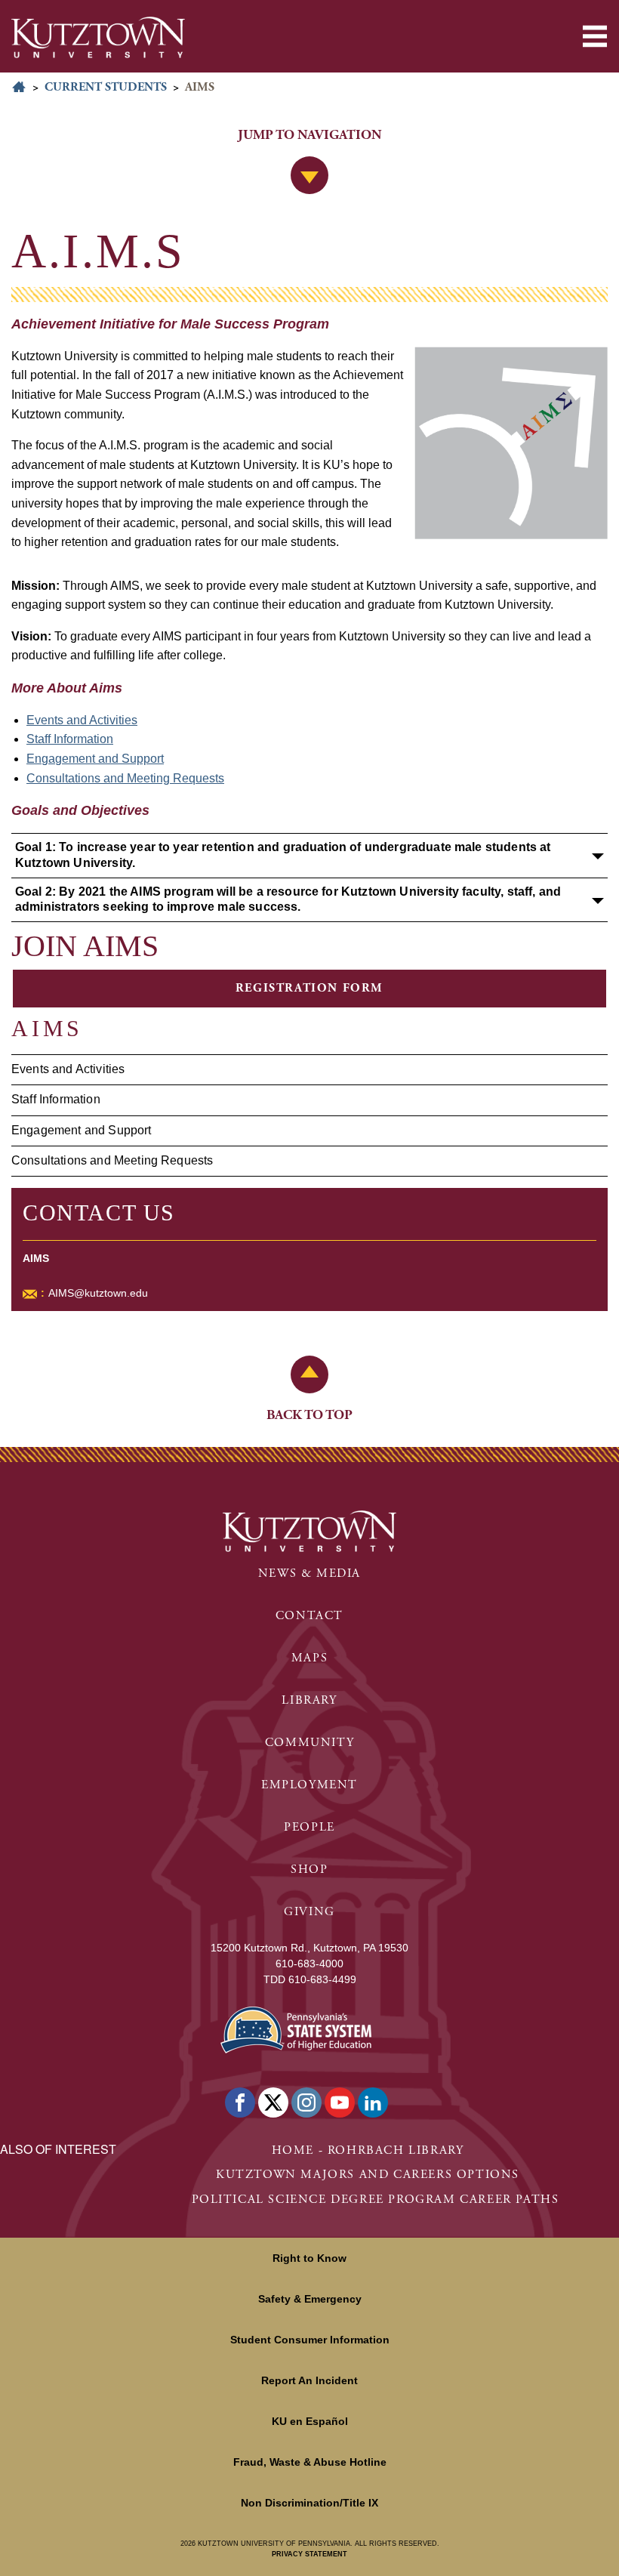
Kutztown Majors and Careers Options (368, 2175)
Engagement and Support (82, 1130)
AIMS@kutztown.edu (98, 1293)
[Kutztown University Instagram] (306, 2102)
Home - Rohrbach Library (368, 2150)
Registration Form (309, 988)
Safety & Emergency (310, 2299)
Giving (309, 1912)
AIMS (47, 1028)
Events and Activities (68, 1069)
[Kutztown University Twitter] (273, 2102)
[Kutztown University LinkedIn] (373, 2102)
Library (309, 1700)
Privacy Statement (309, 2554)
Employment (309, 1785)
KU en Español (310, 2421)
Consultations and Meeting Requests (112, 1160)
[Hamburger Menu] (595, 36)
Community (309, 1743)
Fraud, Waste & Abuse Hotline (310, 2462)
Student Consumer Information (310, 2340)
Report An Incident (309, 2380)
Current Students (106, 87)
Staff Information (56, 1099)
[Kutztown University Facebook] (240, 2102)
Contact (309, 1616)
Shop (309, 1870)
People (309, 1827)
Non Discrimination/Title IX (309, 2503)
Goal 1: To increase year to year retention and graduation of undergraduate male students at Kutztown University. (283, 855)
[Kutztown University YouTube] (340, 2102)
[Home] (98, 37)
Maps (309, 1658)
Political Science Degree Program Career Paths (376, 2200)
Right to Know (309, 2258)
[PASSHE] (296, 2028)
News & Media (309, 1573)
